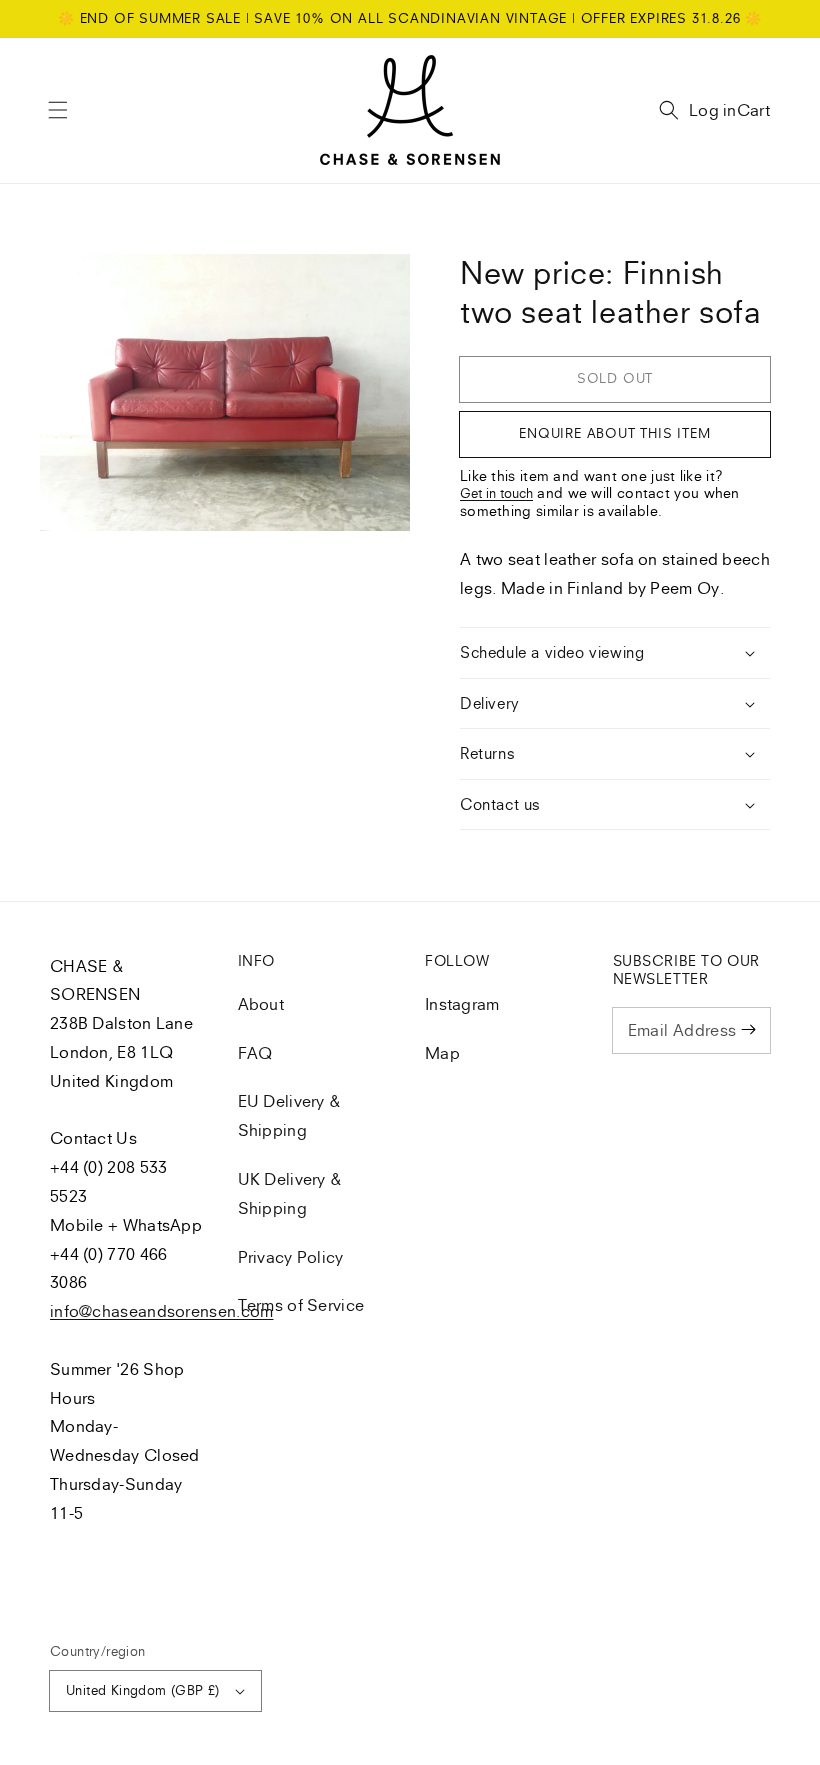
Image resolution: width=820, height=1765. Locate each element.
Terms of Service (301, 1305)
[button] (58, 110)
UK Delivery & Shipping (290, 1193)
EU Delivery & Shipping (290, 1115)
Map (442, 1053)
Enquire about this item (614, 433)
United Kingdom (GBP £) (143, 1690)
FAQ (255, 1053)
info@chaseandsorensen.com (162, 1311)
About (261, 1004)
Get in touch (496, 493)
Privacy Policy (291, 1257)
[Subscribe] (748, 1030)
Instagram (462, 1004)
